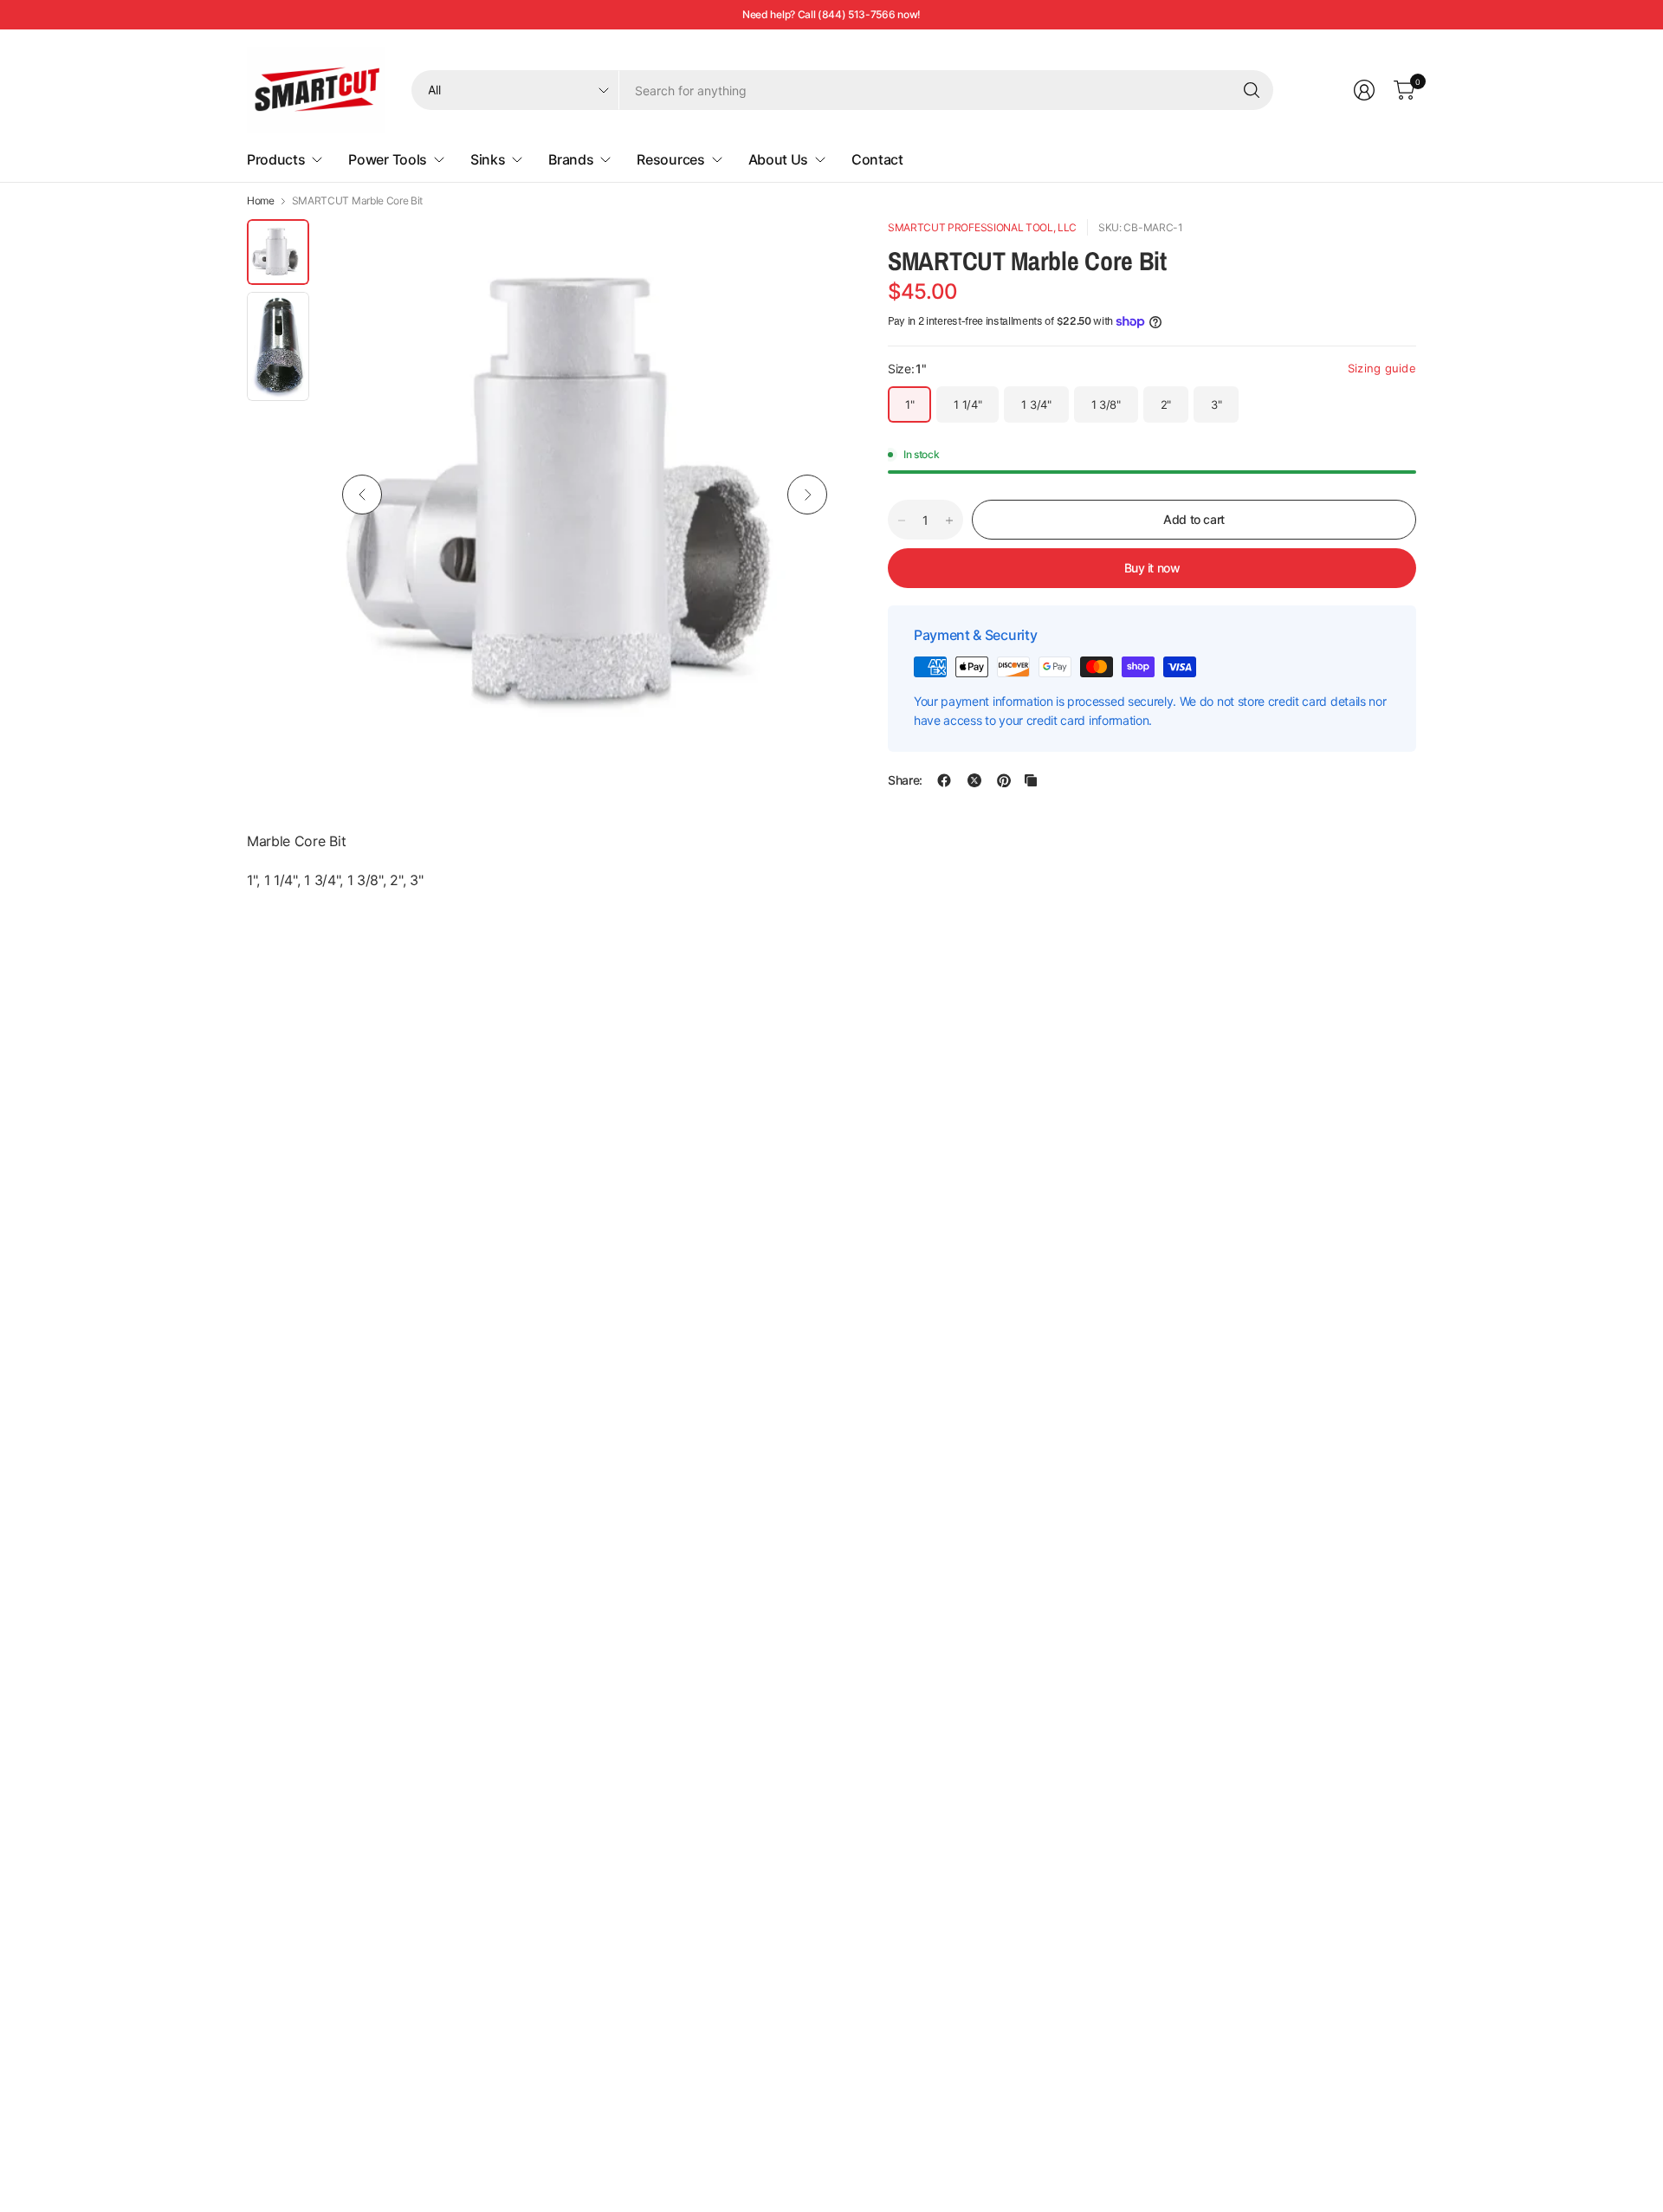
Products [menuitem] (276, 159)
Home (261, 201)
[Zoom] (812, 252)
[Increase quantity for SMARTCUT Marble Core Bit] (949, 521)
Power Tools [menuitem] (387, 159)
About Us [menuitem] (778, 159)
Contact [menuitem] (877, 159)
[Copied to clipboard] (1031, 780)
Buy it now (1152, 568)
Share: (905, 780)
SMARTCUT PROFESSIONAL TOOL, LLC (982, 227)
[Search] (1252, 90)
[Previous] (362, 495)
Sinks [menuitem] (488, 159)
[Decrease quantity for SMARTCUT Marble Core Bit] (902, 521)
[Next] (807, 495)
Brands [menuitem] (571, 159)
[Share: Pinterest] (1004, 780)
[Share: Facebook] (944, 780)
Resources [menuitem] (670, 159)
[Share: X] (974, 780)
